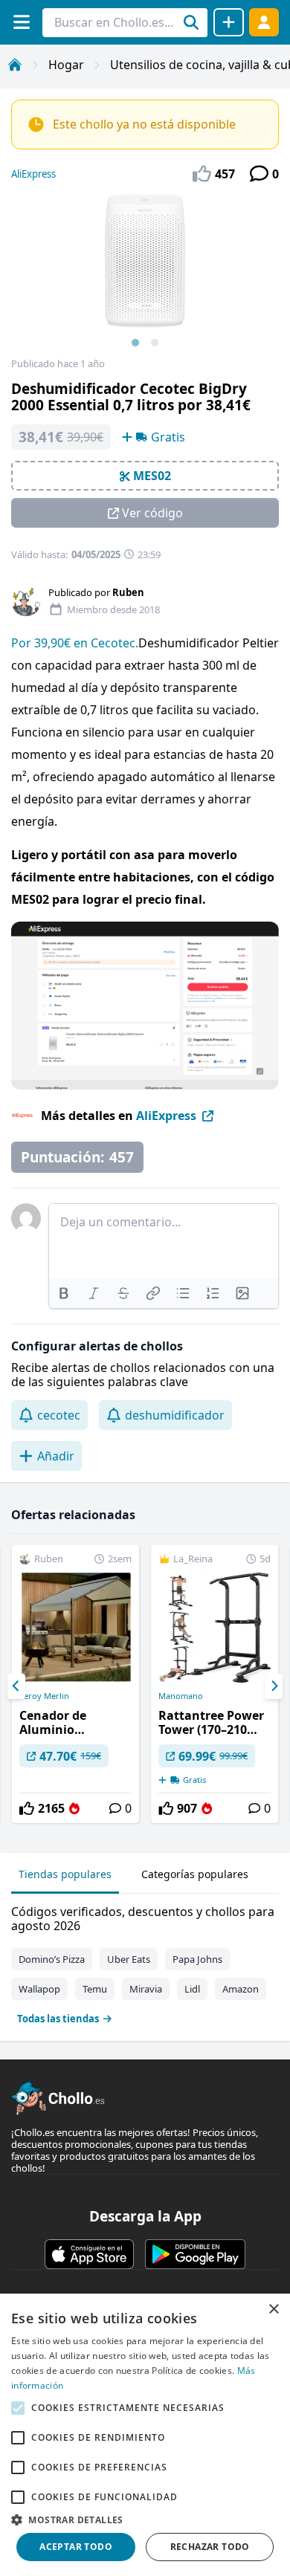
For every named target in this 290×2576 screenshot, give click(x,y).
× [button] (273, 2310)
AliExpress (33, 174)
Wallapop (39, 1989)
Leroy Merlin (44, 1696)
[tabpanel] (145, 1962)
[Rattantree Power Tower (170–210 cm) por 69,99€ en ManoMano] (215, 1684)
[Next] (274, 1686)
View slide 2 (155, 343)
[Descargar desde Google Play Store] (195, 2254)
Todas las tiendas (58, 2019)
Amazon (241, 1989)
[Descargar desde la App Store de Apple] (89, 2254)
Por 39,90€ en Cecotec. (75, 643)
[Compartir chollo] (229, 22)
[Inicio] (15, 65)
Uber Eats (129, 1959)
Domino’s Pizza (52, 1959)
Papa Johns (197, 1959)
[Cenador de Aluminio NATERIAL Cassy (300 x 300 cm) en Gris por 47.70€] (75, 1684)
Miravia (146, 1989)
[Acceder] (264, 22)
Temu (95, 1989)
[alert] (145, 2435)
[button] (145, 2520)
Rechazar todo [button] (210, 2547)
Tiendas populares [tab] (65, 1874)
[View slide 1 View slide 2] (145, 276)
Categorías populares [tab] (195, 1874)
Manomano (181, 1696)
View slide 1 (135, 343)
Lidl (192, 1989)
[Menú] (21, 22)
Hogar (66, 65)
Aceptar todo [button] (76, 2547)
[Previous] (16, 1686)
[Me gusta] (27, 1808)
